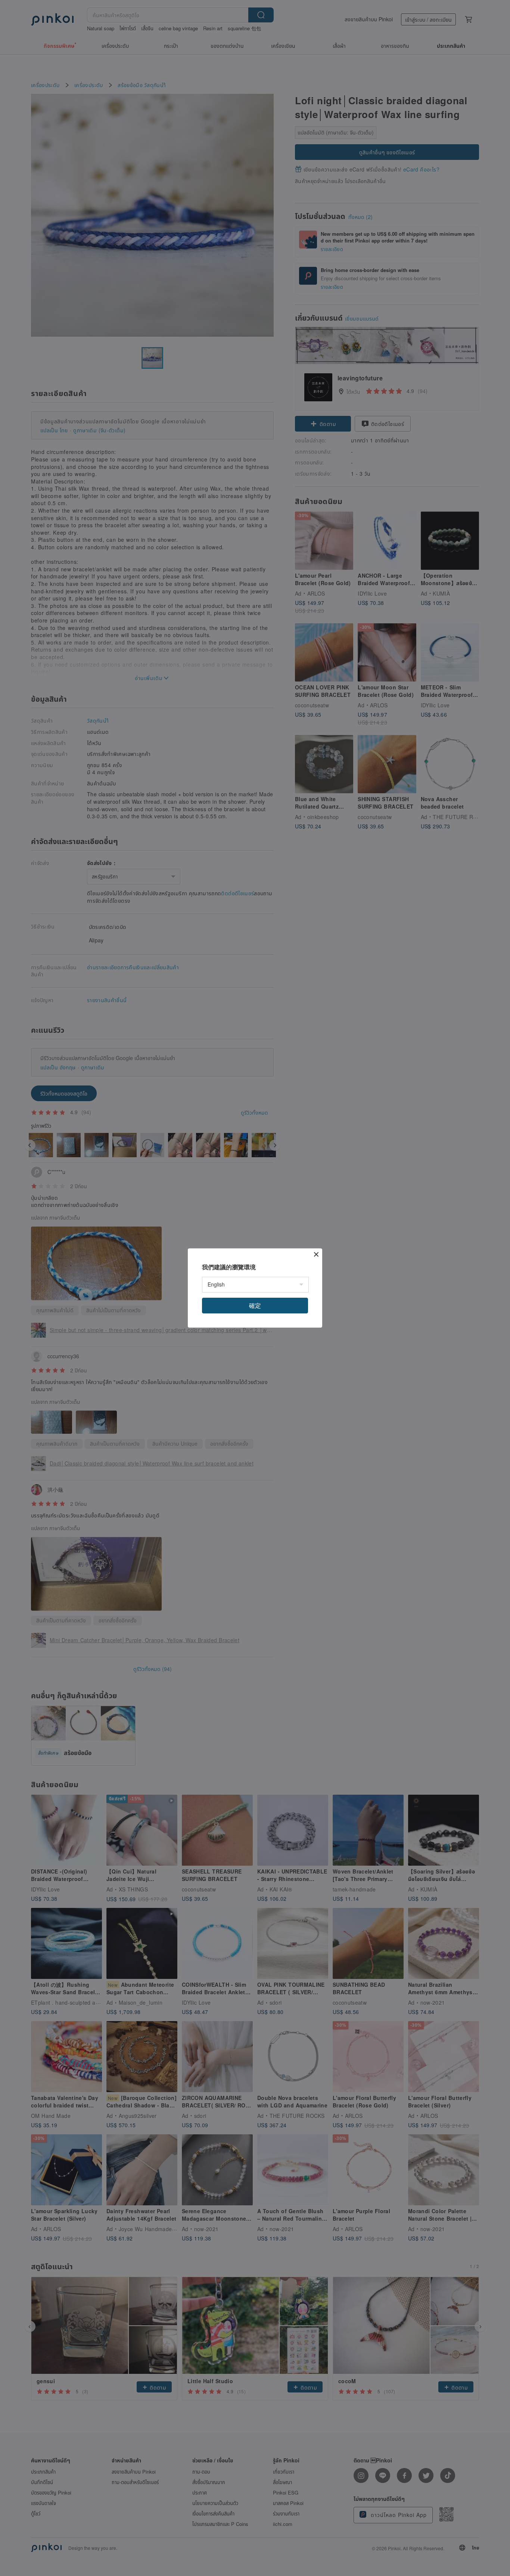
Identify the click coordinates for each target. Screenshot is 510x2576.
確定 (255, 1305)
